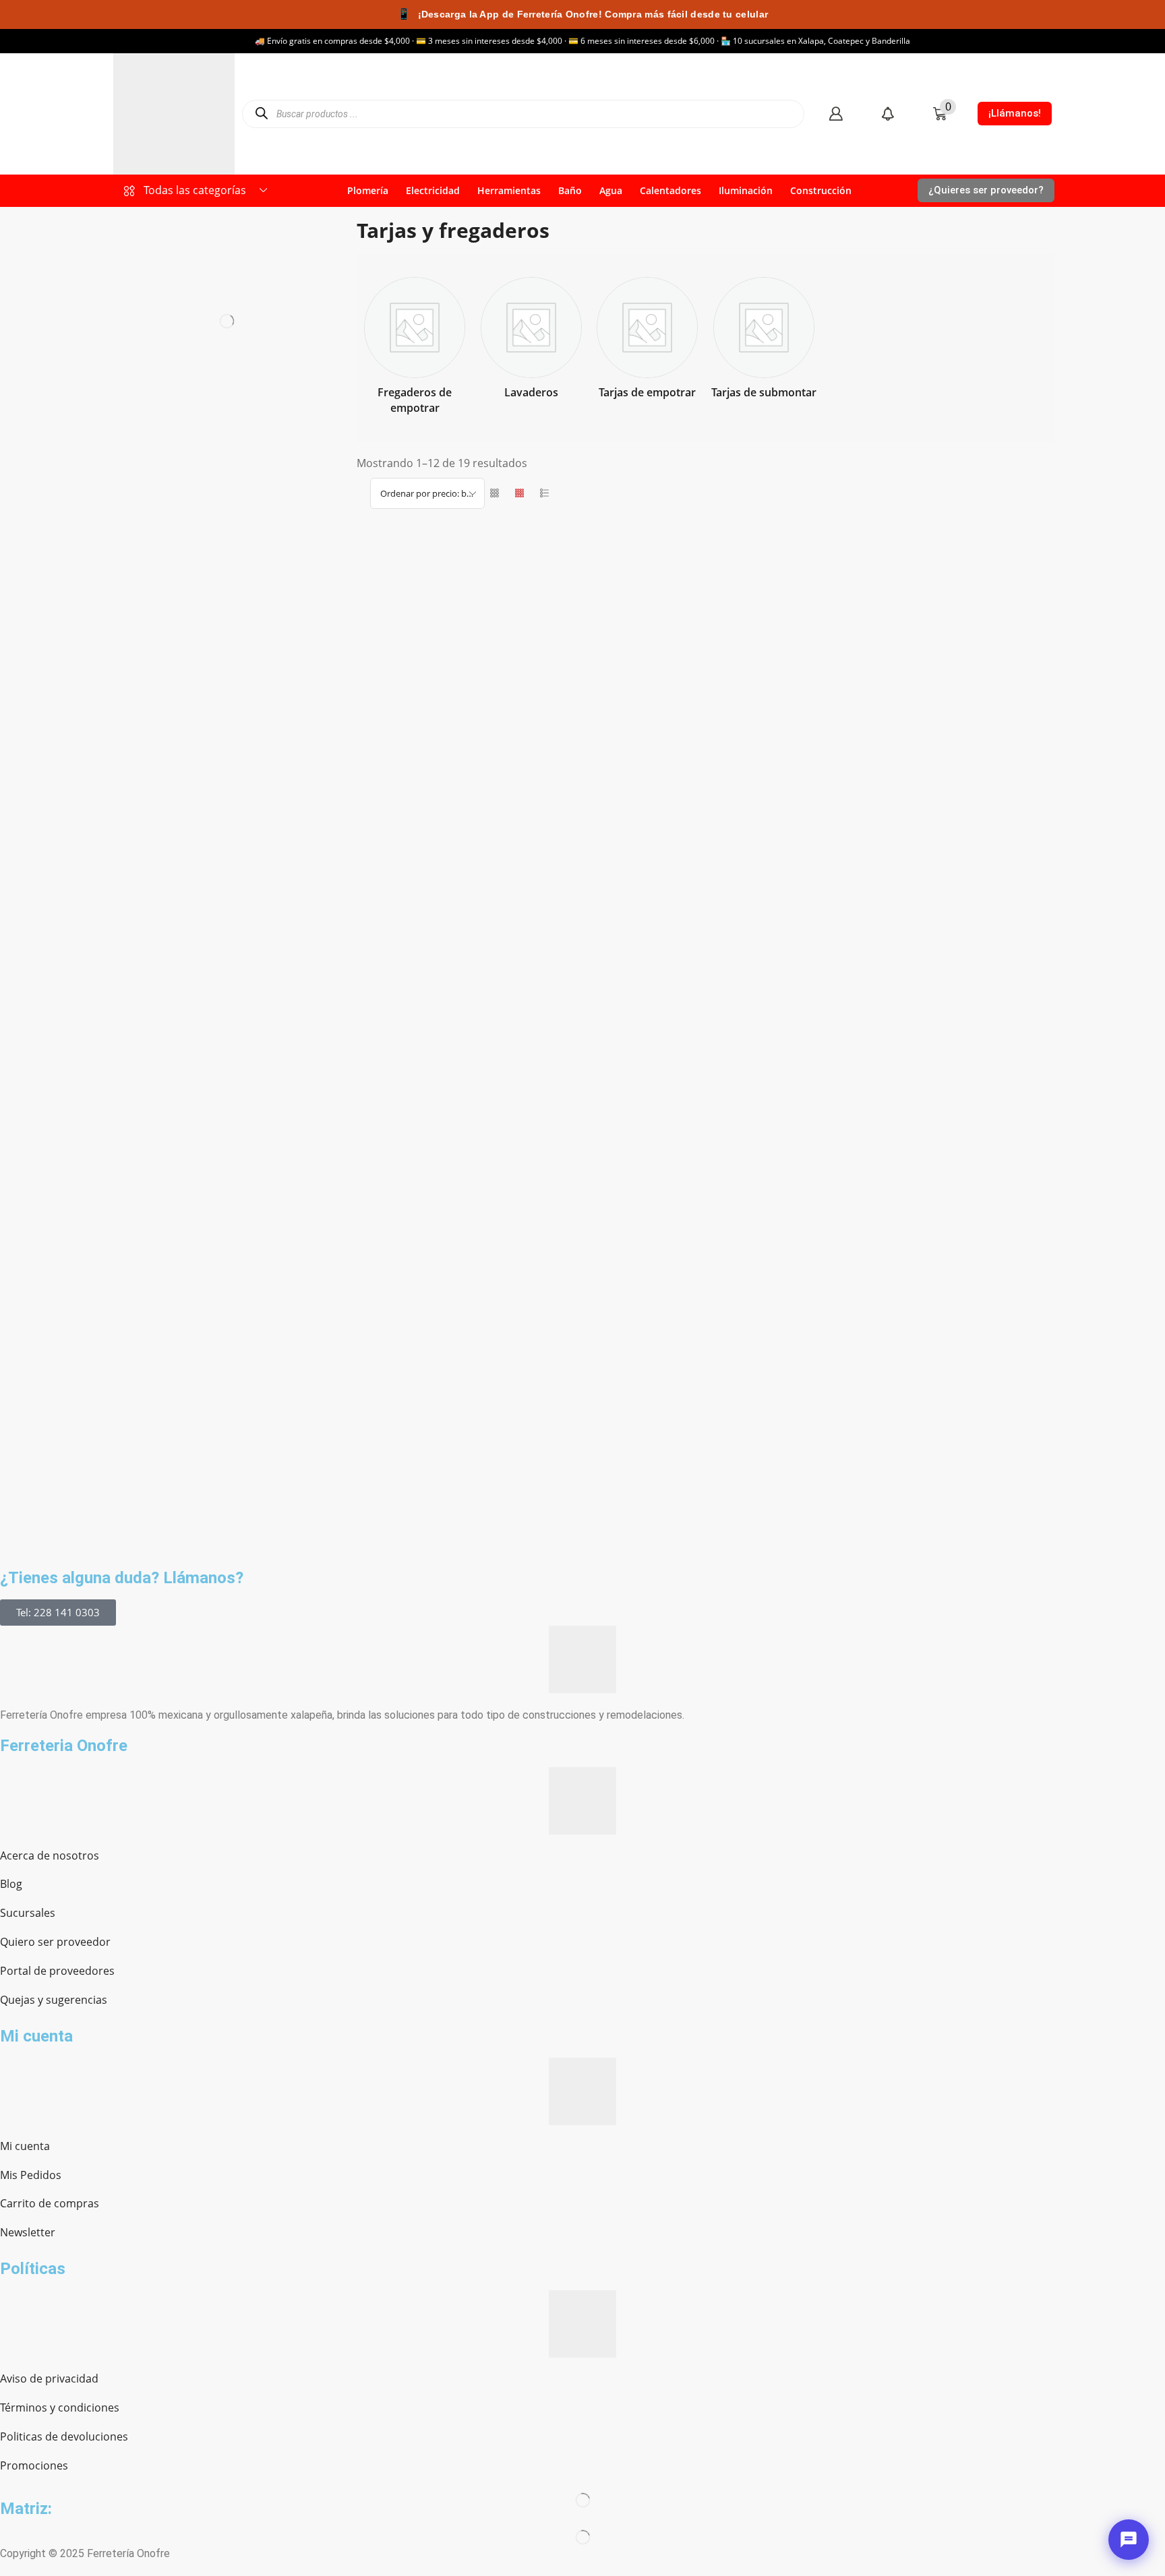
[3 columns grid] (495, 493)
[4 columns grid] (519, 493)
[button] (836, 114)
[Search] (261, 114)
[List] (544, 493)
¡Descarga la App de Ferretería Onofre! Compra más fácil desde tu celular (582, 14)
